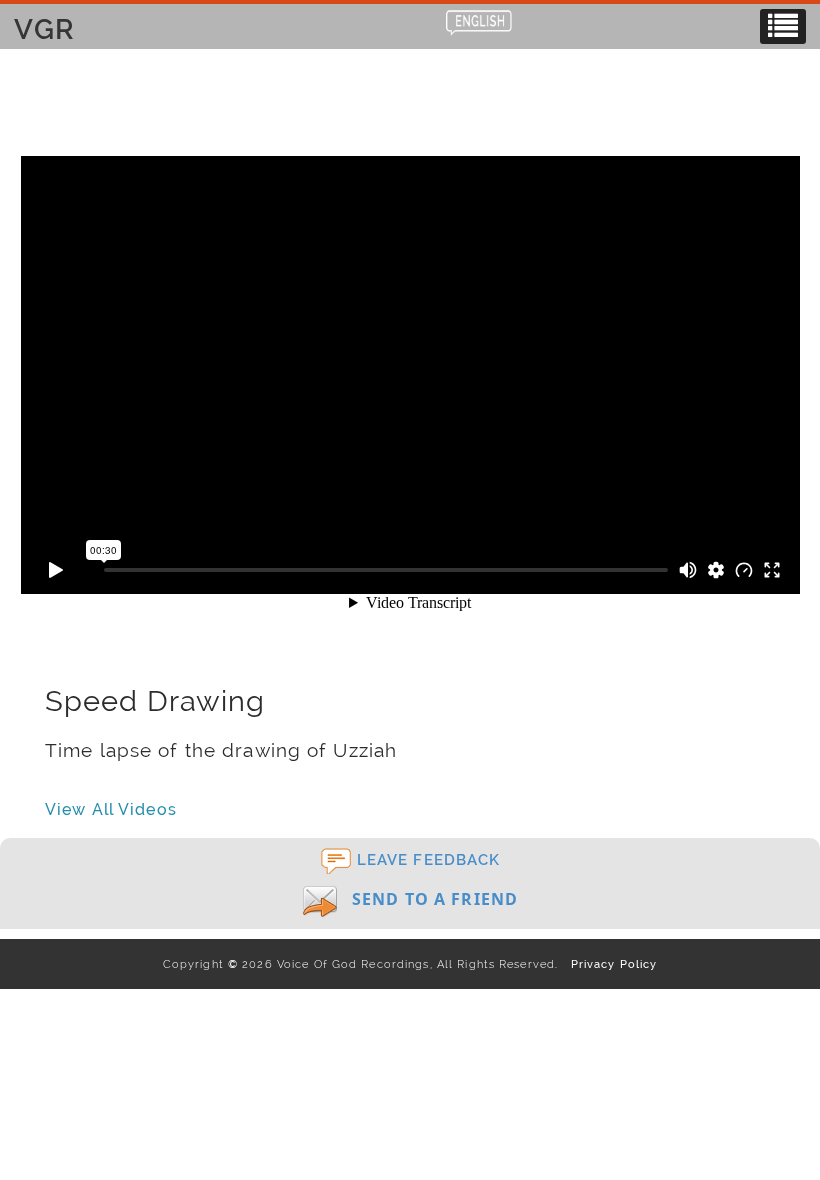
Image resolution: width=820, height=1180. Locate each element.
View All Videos (111, 809)
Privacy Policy (609, 964)
